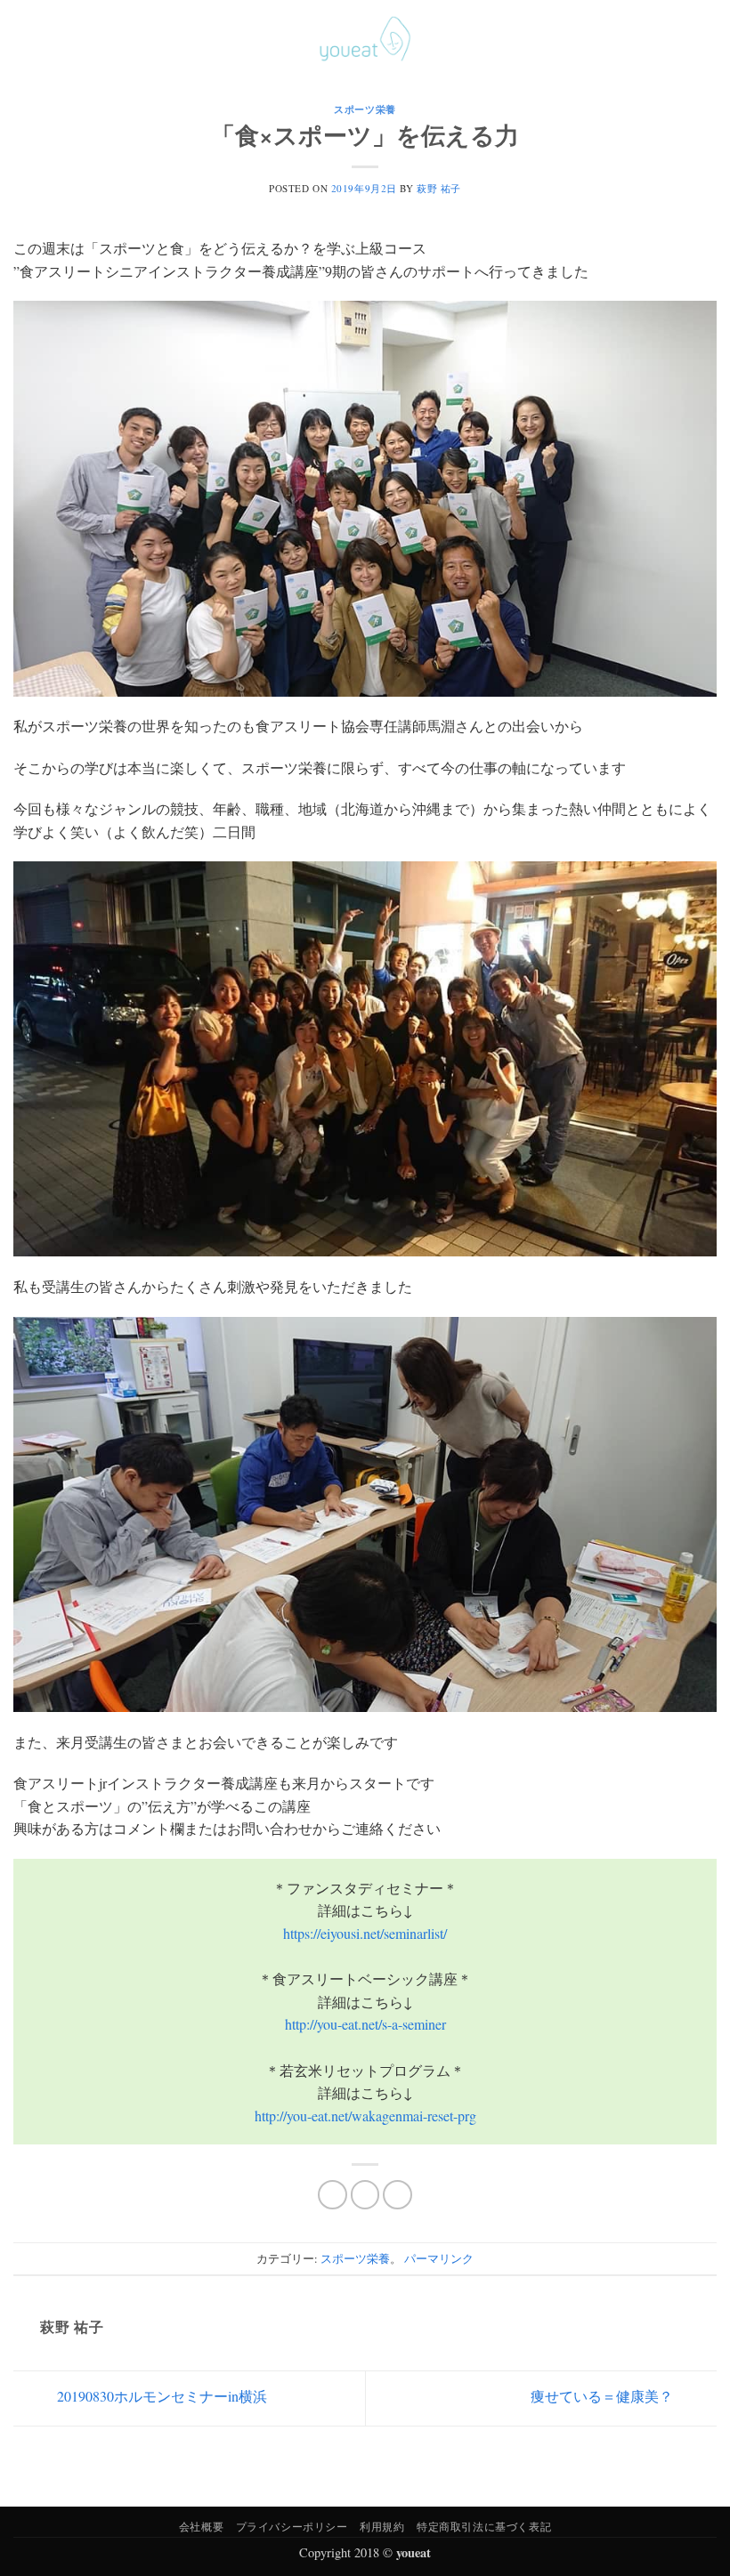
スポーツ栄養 (365, 109)
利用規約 (382, 2526)
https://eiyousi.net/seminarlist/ (365, 1933)
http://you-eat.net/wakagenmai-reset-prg (365, 2116)
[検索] (680, 38)
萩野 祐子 (439, 188)
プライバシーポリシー (292, 2526)
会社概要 (201, 2526)
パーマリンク (439, 2258)
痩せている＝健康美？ (604, 2396)
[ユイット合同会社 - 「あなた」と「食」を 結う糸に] (365, 39)
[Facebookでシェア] (333, 2195)
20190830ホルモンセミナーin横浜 (160, 2396)
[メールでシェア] (397, 2195)
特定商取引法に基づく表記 (484, 2526)
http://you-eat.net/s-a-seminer (365, 2024)
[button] (24, 39)
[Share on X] (365, 2195)
